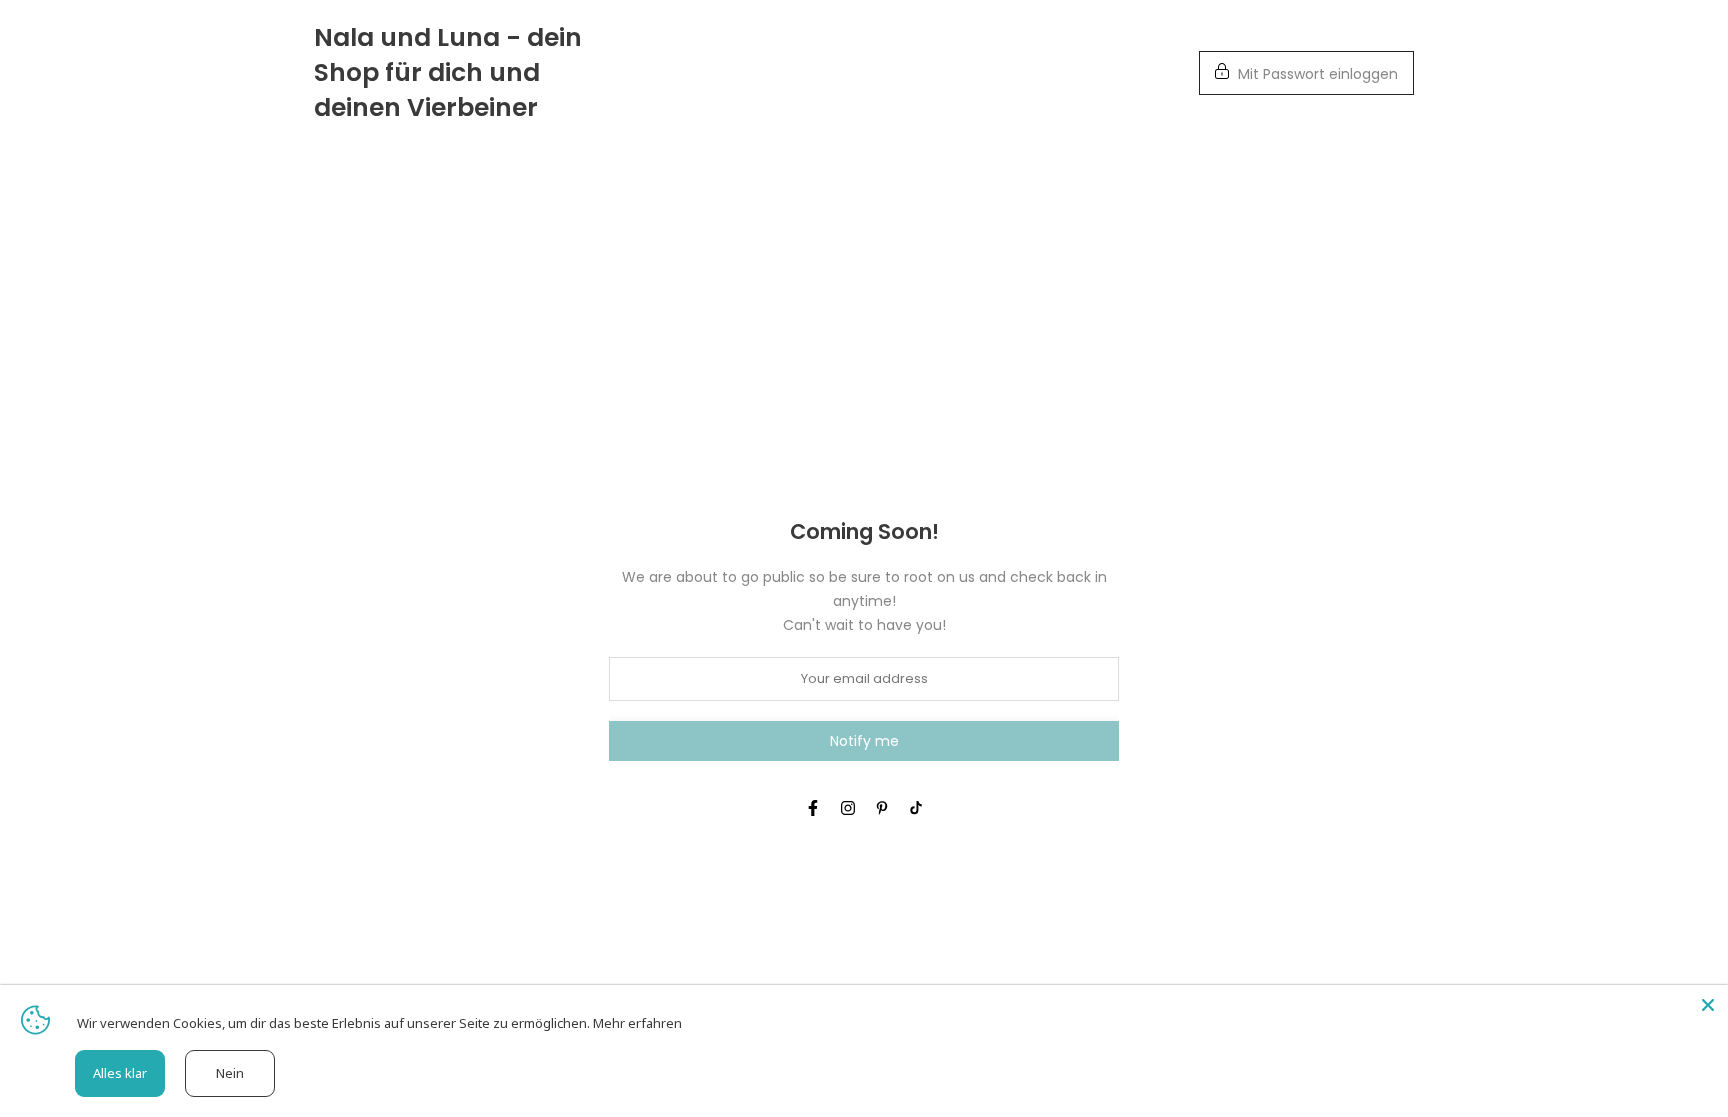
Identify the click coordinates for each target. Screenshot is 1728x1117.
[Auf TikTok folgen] (916, 808)
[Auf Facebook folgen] (813, 808)
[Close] (1708, 1005)
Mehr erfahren (637, 1023)
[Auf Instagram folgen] (848, 808)
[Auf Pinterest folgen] (882, 808)
